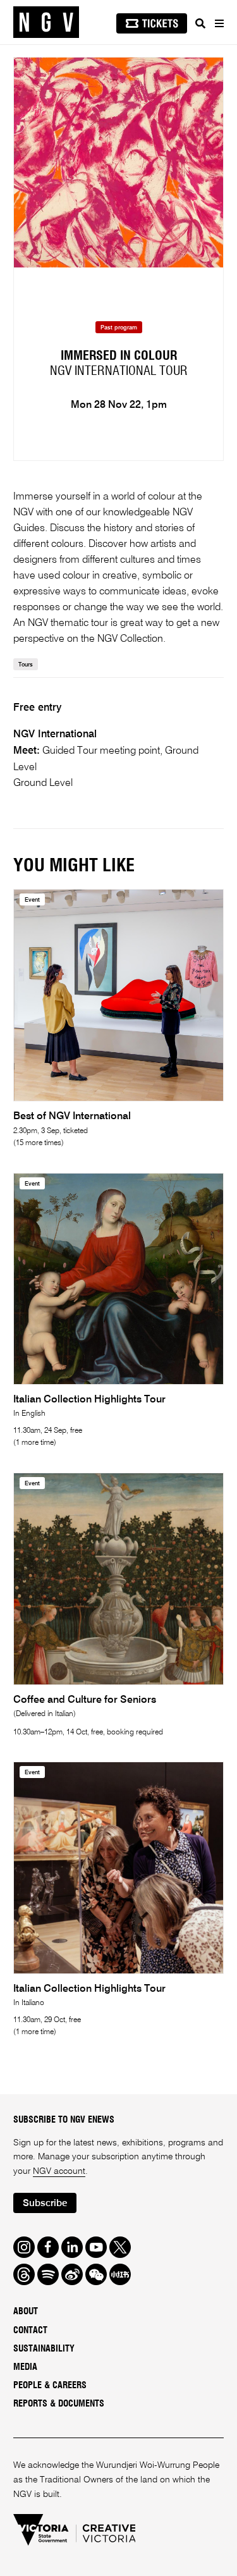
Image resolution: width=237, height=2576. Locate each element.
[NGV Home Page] (46, 22)
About (26, 2312)
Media (25, 2367)
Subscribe (45, 2203)
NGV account (59, 2171)
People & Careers (50, 2386)
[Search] (200, 23)
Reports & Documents (59, 2404)
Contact (30, 2331)
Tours (26, 665)
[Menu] (219, 23)
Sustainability (44, 2349)
